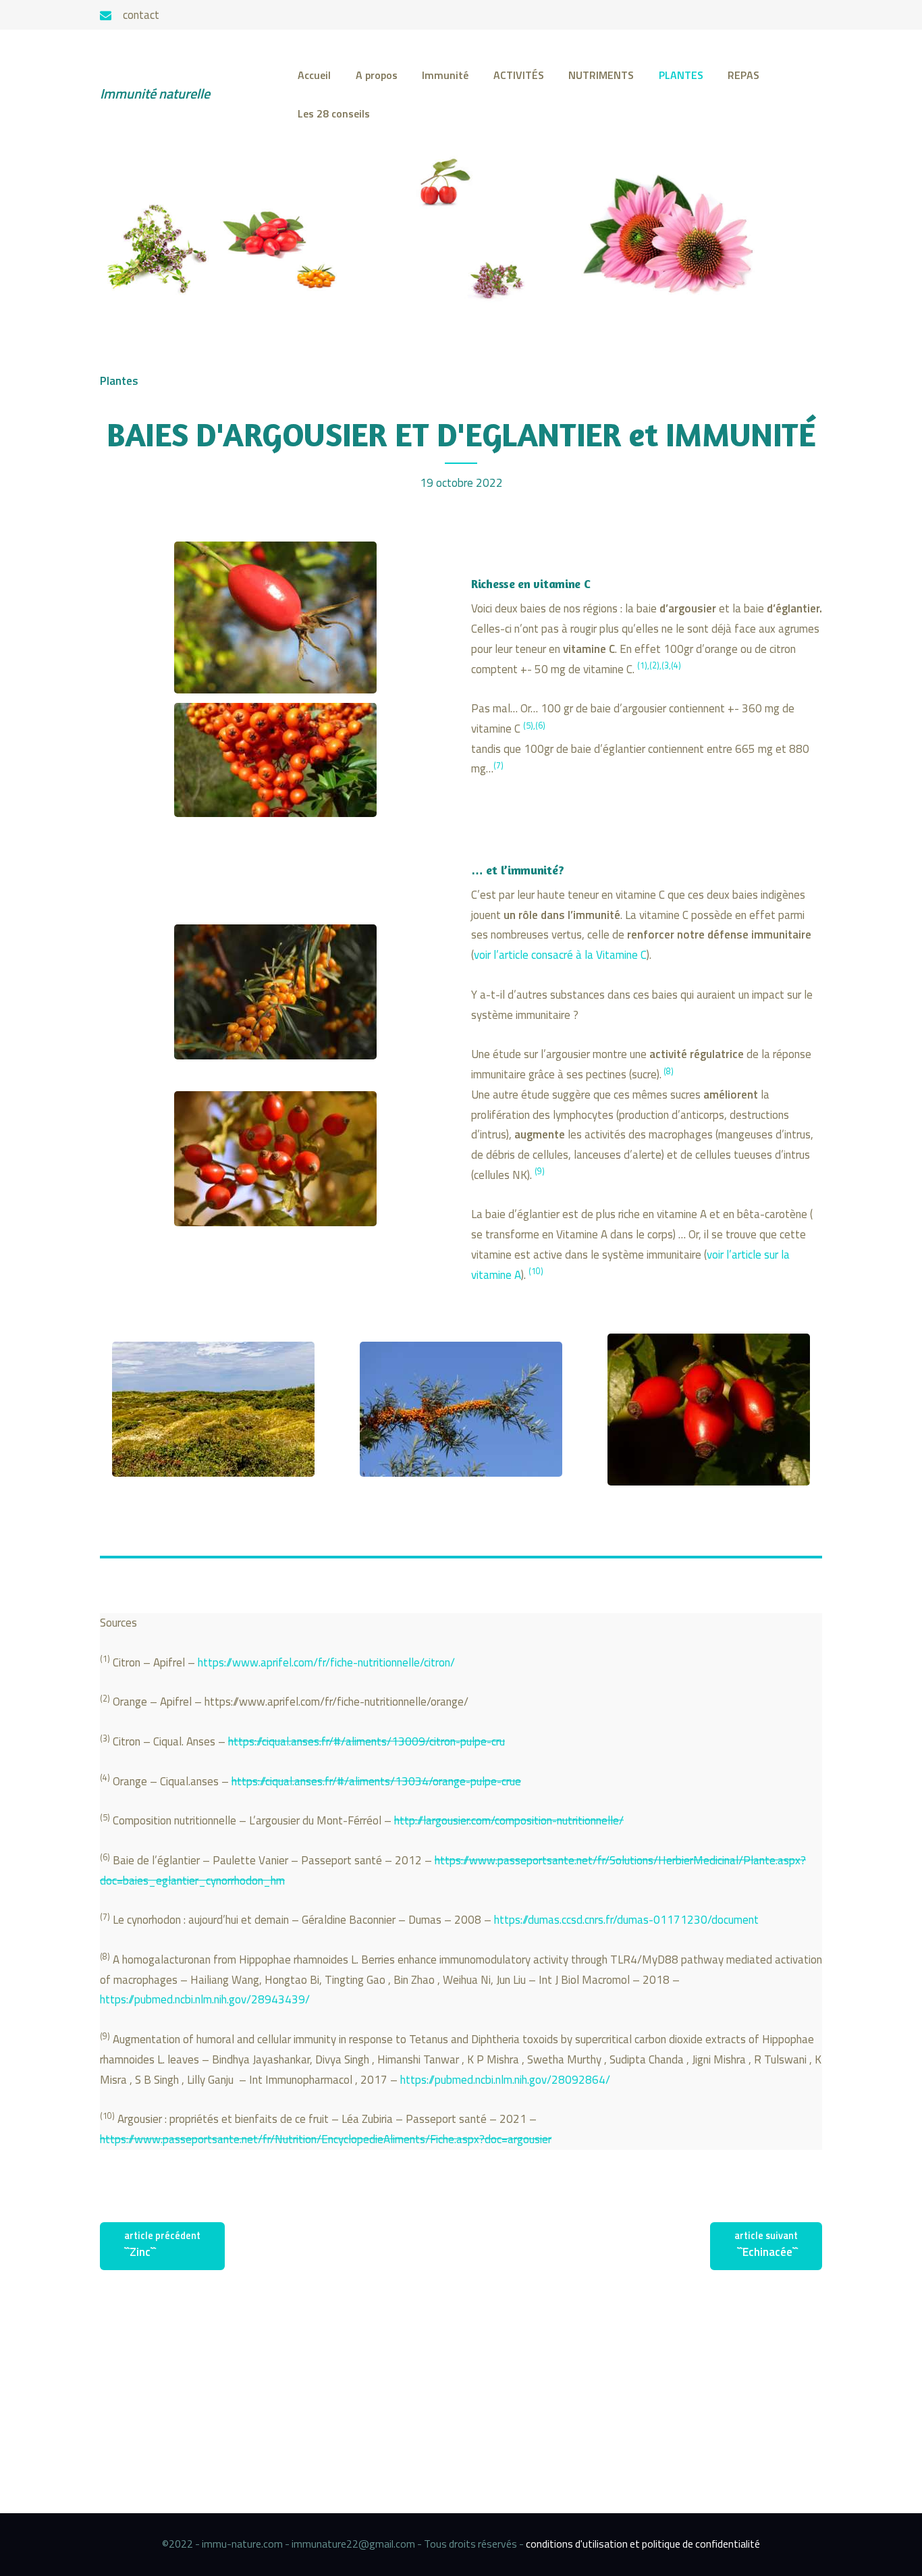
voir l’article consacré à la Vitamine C (560, 955)
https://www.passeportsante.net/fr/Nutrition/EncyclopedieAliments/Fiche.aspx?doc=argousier (326, 2139)
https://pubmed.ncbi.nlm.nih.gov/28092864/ (504, 2080)
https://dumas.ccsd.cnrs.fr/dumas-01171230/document (626, 1920)
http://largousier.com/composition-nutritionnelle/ (509, 1820)
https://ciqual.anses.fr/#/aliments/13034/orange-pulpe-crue (376, 1781)
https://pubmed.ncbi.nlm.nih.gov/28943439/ (205, 1999)
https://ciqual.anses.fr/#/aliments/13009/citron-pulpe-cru (367, 1741)
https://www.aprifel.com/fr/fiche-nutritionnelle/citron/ (326, 1662)
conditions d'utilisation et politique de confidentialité (643, 2544)
